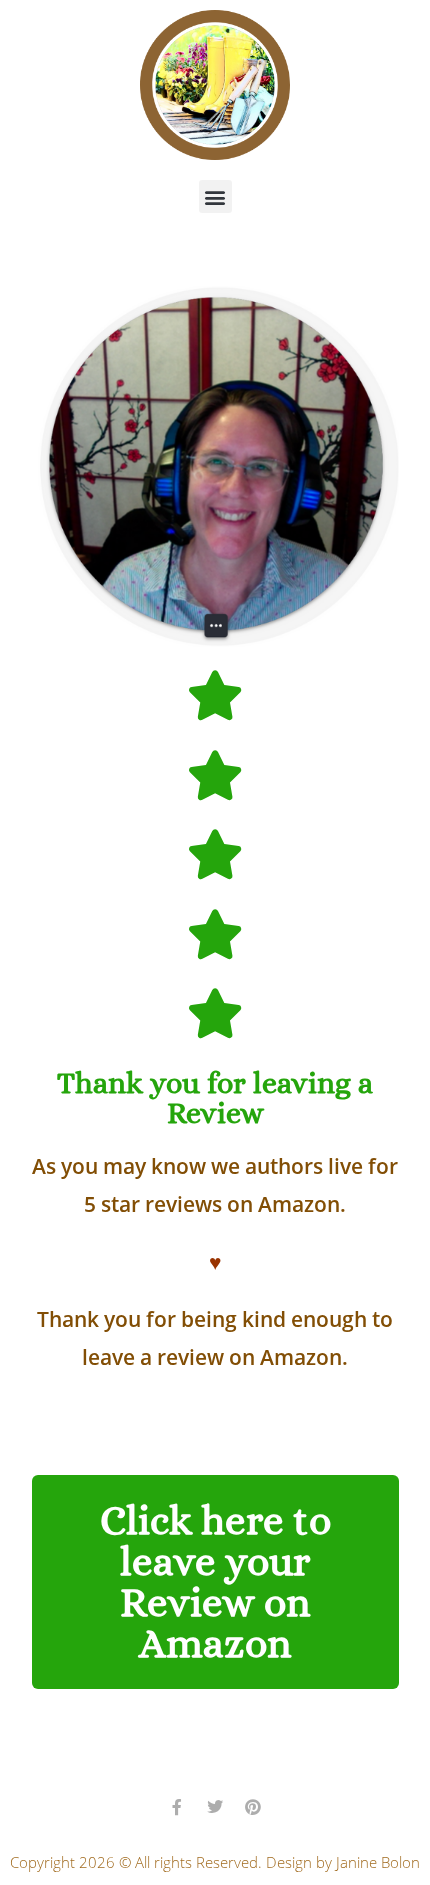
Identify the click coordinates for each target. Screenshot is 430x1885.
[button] (215, 196)
